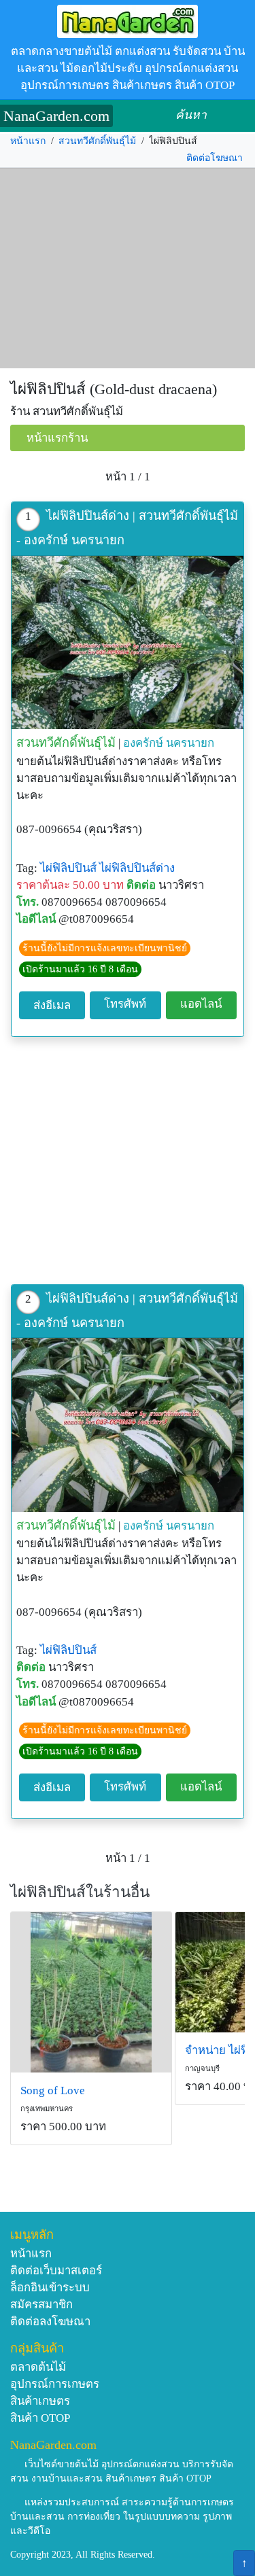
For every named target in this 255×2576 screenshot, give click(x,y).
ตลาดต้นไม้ (38, 2367)
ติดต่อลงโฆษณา (50, 2322)
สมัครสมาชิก (41, 2305)
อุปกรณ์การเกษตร (55, 2384)
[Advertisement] (128, 268)
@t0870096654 (96, 919)
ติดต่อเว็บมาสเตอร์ (56, 2271)
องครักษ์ (143, 743)
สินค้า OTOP (40, 2418)
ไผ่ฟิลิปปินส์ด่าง (137, 868)
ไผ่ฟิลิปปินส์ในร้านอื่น (80, 1892)
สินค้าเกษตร (40, 2401)
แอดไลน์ (201, 1004)
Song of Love (53, 2090)
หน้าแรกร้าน (57, 438)
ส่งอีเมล (52, 1005)
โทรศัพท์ (125, 1004)
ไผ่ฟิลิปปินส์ (68, 868)
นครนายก (190, 743)
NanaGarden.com (56, 116)
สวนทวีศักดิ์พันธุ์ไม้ (97, 141)
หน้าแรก (28, 141)
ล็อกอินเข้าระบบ (50, 2288)
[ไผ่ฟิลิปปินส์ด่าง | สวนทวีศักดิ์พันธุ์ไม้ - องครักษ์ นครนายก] (128, 643)
